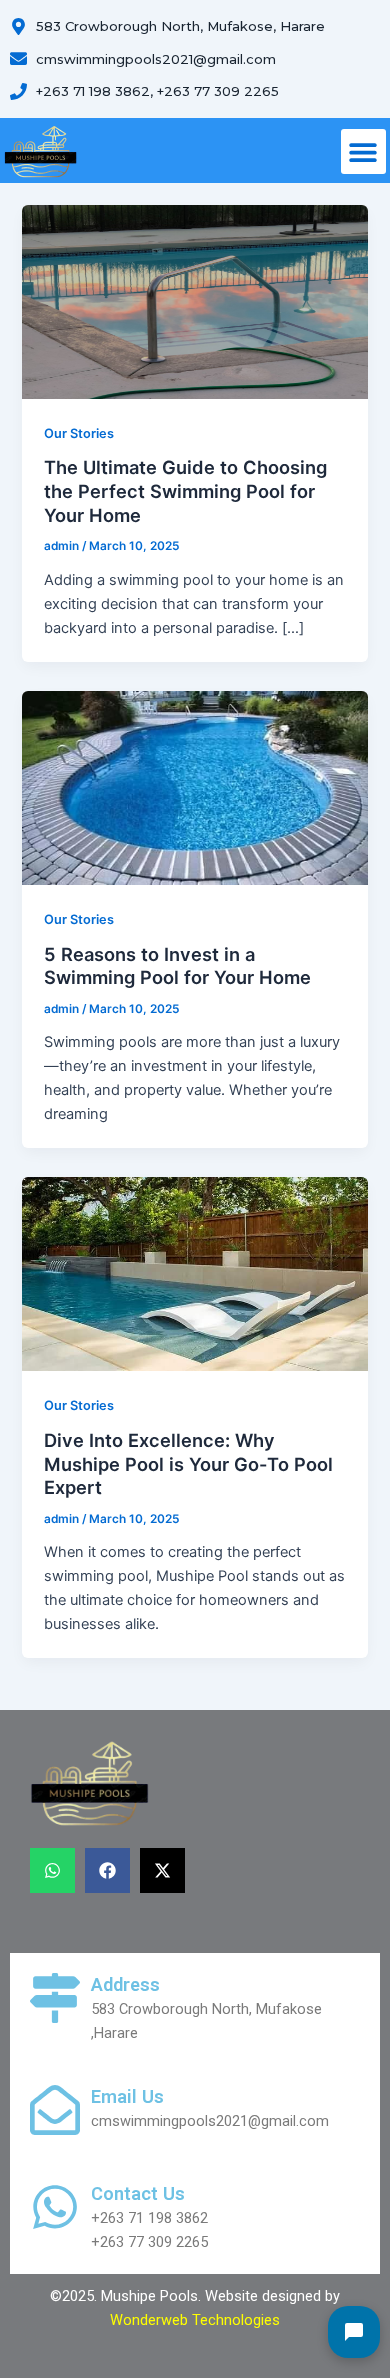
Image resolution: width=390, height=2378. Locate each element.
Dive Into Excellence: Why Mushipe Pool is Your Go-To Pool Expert (188, 1463)
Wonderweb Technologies (195, 2320)
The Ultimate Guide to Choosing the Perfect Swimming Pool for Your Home (185, 490)
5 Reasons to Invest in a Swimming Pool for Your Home (177, 966)
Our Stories (79, 433)
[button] (363, 151)
